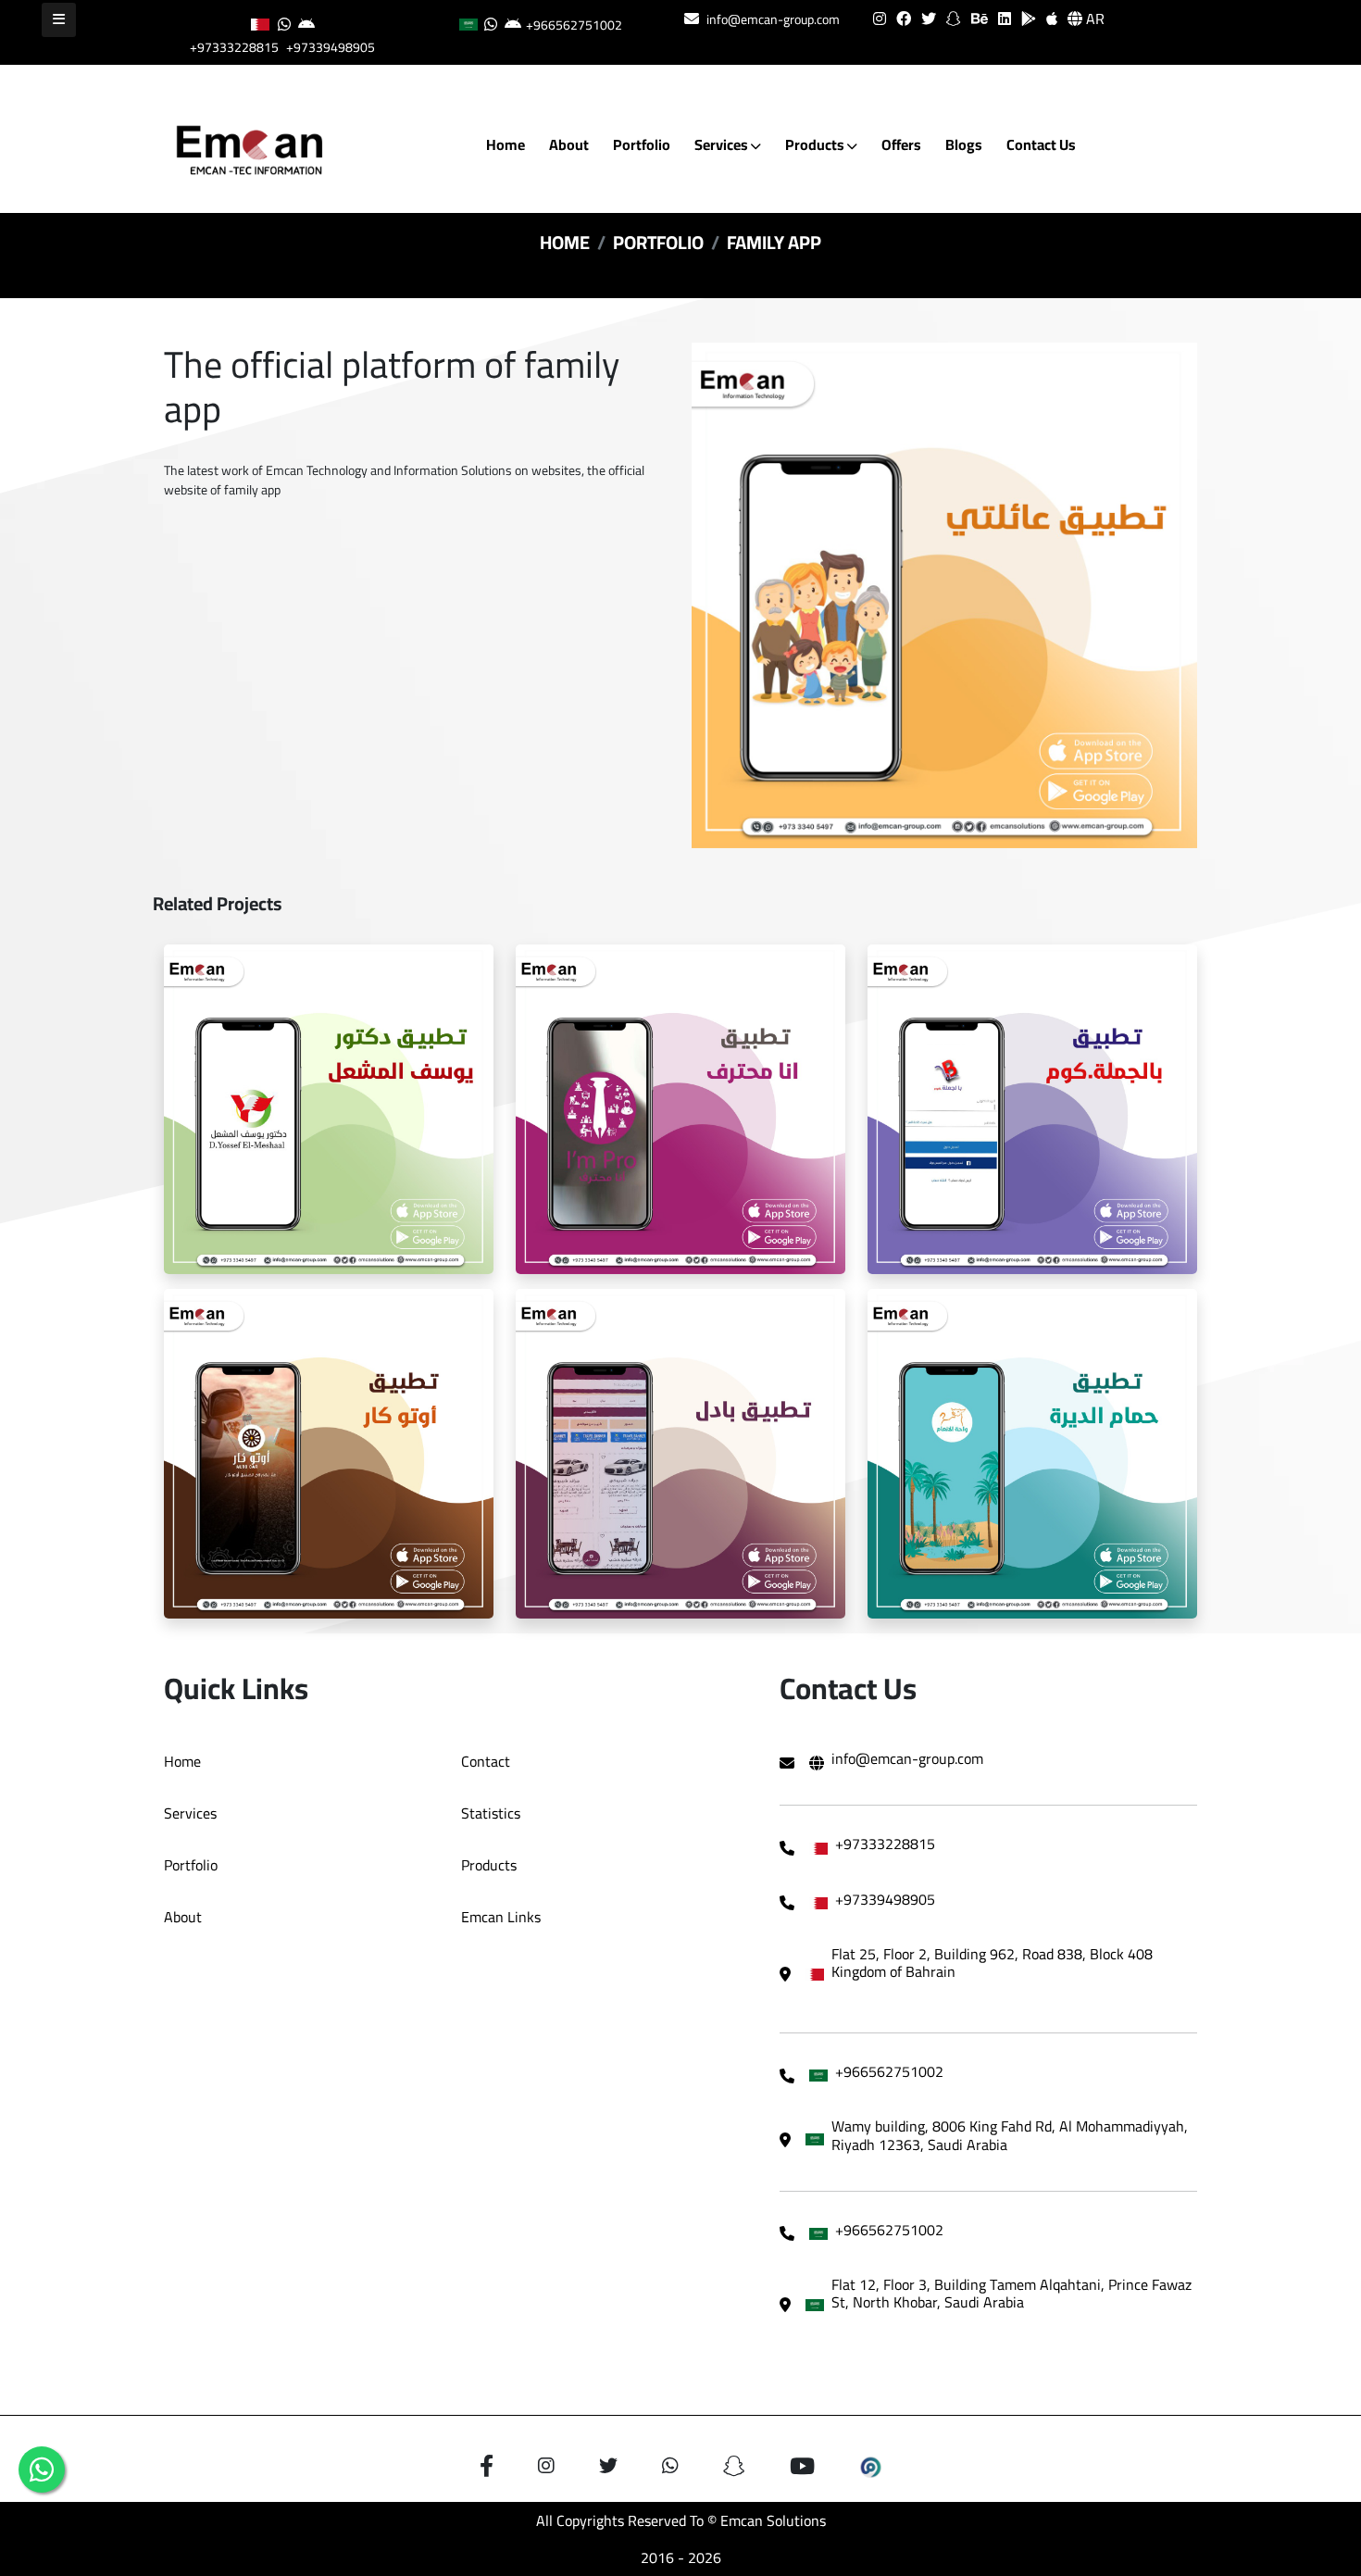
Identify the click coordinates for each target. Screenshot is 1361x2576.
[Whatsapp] (42, 2470)
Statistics (491, 1813)
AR (1093, 19)
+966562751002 (574, 25)
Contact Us (1041, 144)
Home (506, 144)
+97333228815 (234, 47)
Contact (486, 1761)
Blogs (964, 144)
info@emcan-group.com (773, 19)
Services (723, 144)
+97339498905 (331, 47)
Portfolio (642, 144)
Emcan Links (501, 1917)
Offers (901, 144)
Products (816, 144)
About (569, 144)
